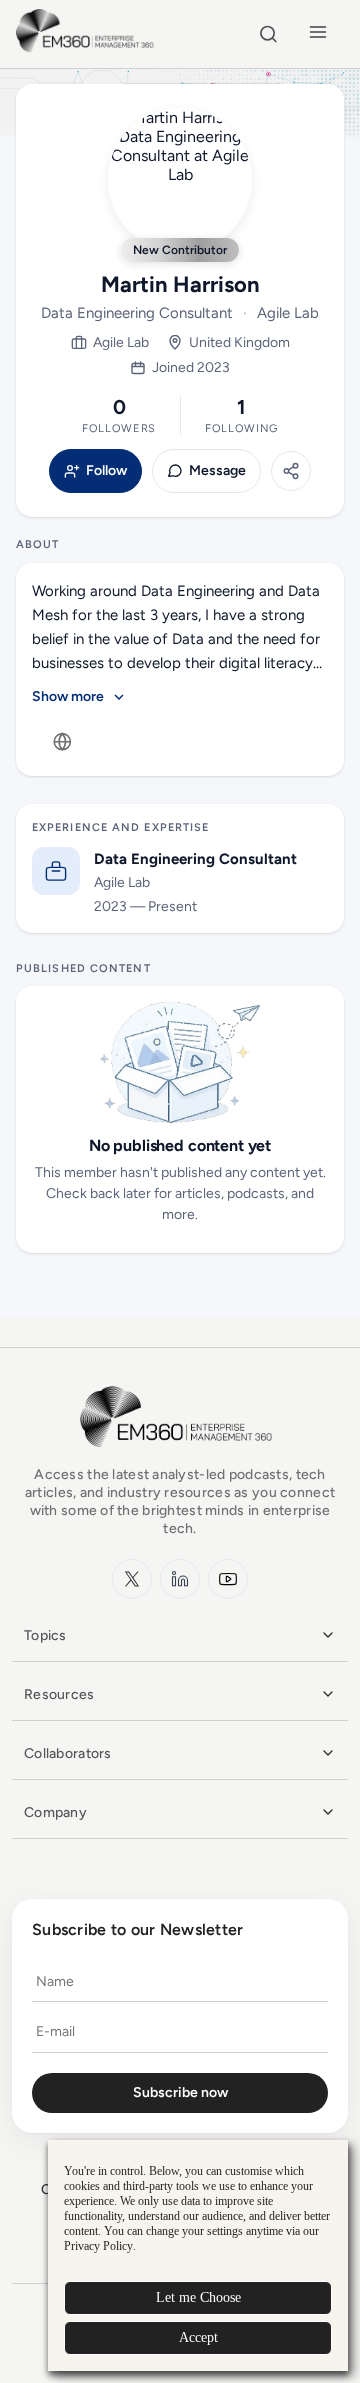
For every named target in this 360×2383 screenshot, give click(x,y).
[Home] (87, 49)
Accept (198, 2337)
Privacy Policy (98, 2246)
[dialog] (198, 2255)
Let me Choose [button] (198, 2297)
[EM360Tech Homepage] (180, 1456)
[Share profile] (291, 471)
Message (217, 471)
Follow (106, 471)
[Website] (62, 742)
